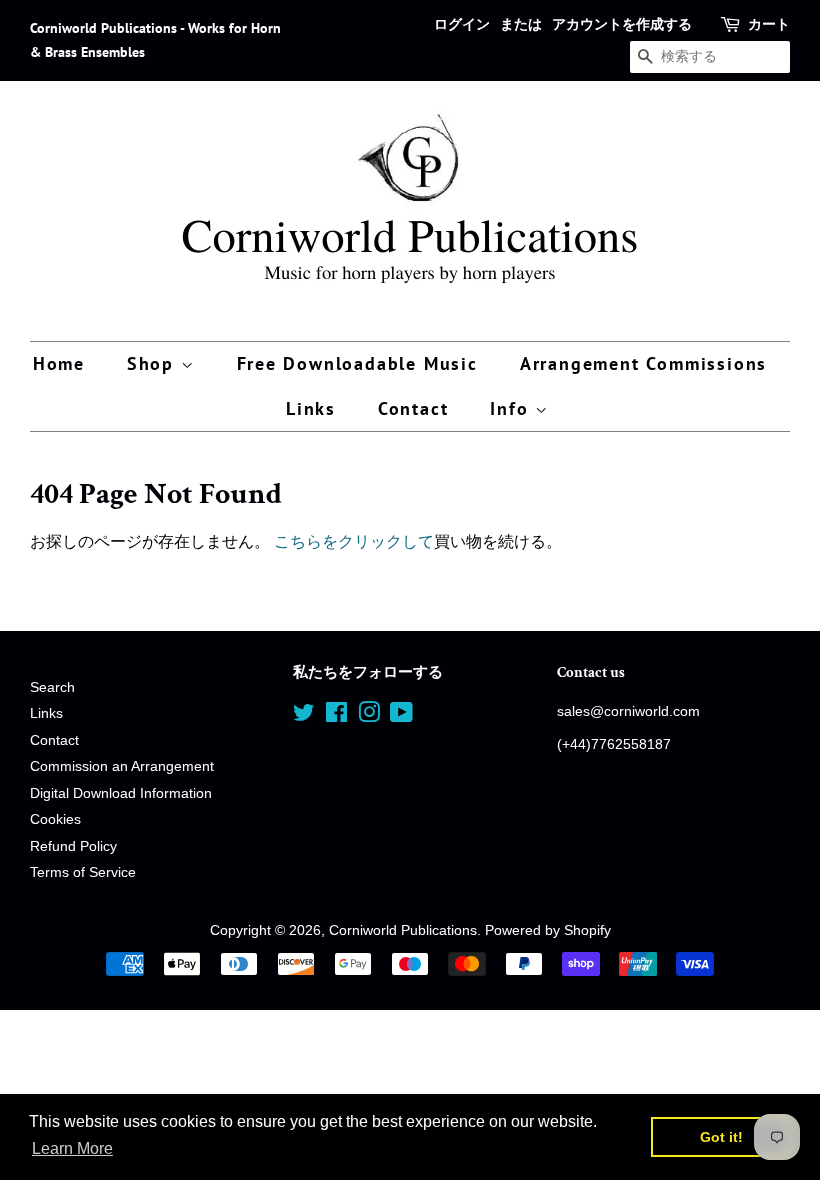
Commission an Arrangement (122, 766)
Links (311, 408)
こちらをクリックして (354, 541)
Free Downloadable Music (357, 363)
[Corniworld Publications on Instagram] (369, 716)
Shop (154, 363)
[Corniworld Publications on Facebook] (336, 716)
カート (769, 24)
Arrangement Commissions (643, 363)
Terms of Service (83, 872)
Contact (413, 408)
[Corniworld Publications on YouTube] (401, 716)
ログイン (462, 24)
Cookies (55, 819)
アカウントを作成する (622, 24)
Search (52, 687)
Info (512, 408)
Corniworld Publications (403, 930)
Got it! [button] (721, 1137)
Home (59, 363)
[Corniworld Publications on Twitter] (304, 716)
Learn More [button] (72, 1148)
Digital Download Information (121, 793)
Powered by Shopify (548, 930)
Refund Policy (73, 846)
